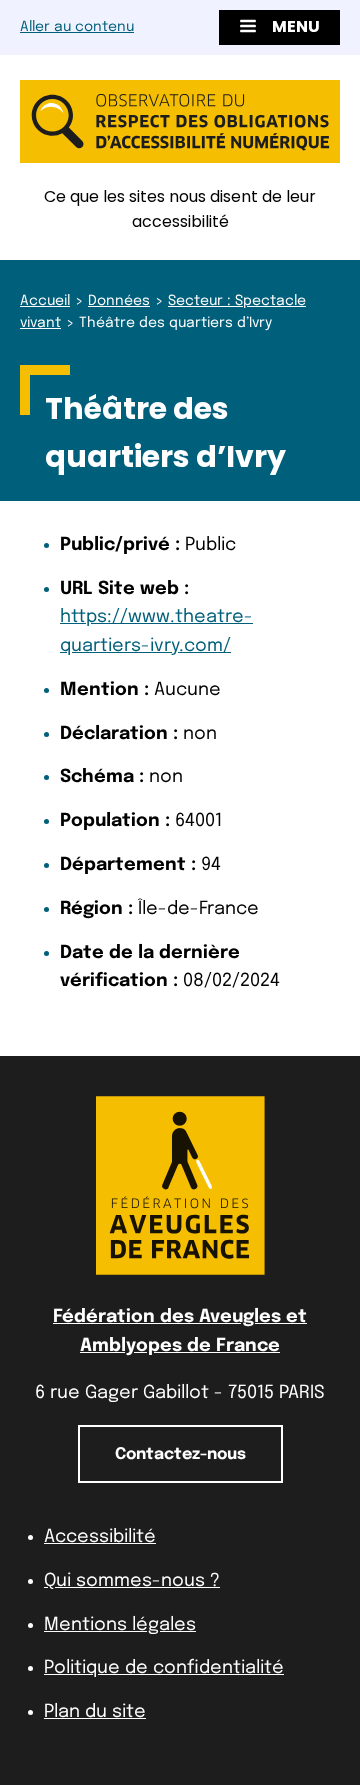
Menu (296, 26)
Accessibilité (100, 1537)
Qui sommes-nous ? (132, 1581)
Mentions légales (120, 1625)
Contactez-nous (180, 1454)
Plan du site (95, 1712)
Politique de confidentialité (164, 1668)
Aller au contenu (77, 27)
